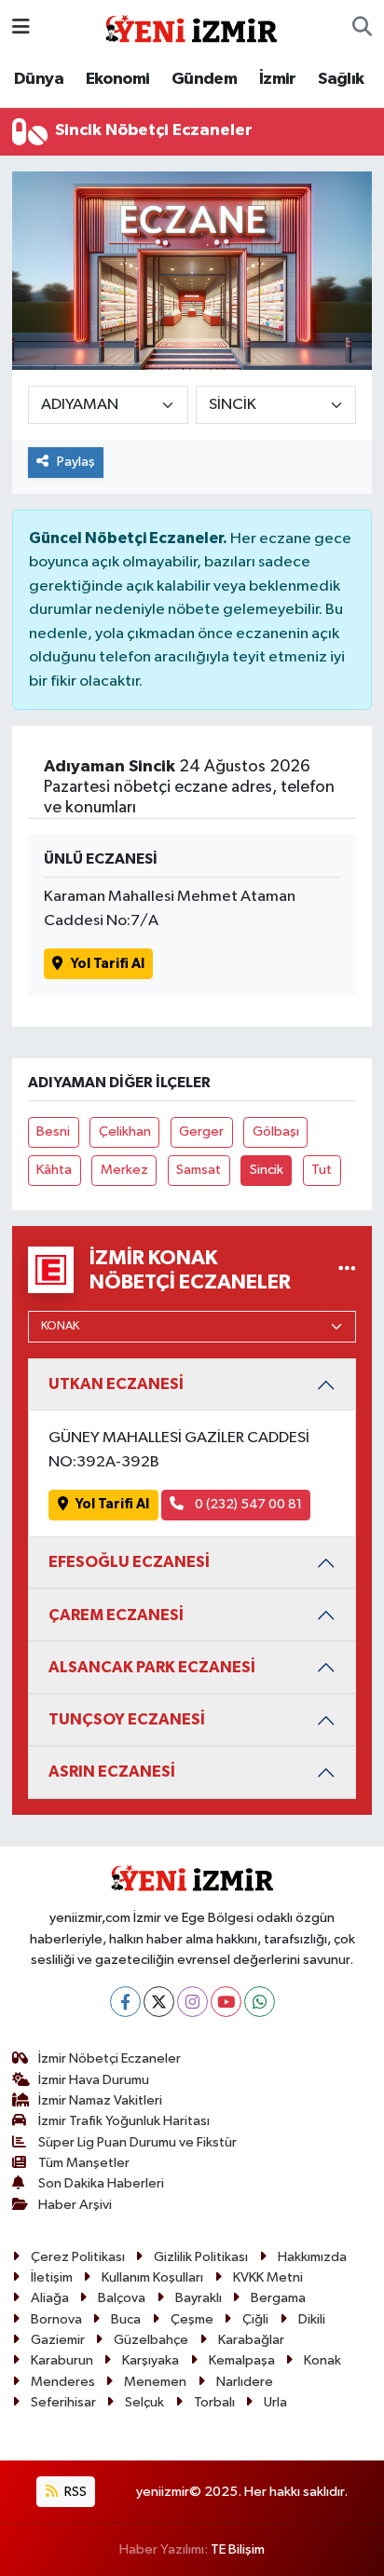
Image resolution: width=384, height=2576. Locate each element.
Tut (322, 1170)
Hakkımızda (312, 2257)
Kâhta (54, 1170)
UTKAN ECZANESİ (116, 1384)
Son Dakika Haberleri (101, 2183)
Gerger (201, 1131)
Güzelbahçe (151, 2340)
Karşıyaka (151, 2360)
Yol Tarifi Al (108, 964)
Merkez (124, 1170)
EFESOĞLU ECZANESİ (129, 1562)
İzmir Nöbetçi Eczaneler (110, 2058)
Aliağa (50, 2298)
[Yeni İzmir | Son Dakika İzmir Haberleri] (191, 27)
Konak (322, 2360)
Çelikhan (125, 1131)
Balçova (122, 2298)
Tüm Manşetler (84, 2163)
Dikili (312, 2319)
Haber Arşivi (75, 2205)
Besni (53, 1131)
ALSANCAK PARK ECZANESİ (152, 1667)
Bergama (278, 2298)
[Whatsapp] (260, 2002)
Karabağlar (251, 2340)
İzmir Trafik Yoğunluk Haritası (124, 2121)
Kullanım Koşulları (152, 2277)
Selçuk (144, 2402)
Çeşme (192, 2319)
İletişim (52, 2277)
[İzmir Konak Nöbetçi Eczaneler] (347, 1269)
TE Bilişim (238, 2549)
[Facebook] (125, 2002)
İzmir (278, 79)
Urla (275, 2402)
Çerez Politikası (78, 2257)
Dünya (39, 79)
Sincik (267, 1170)
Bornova (56, 2319)
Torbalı (214, 2402)
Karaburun (62, 2360)
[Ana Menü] (21, 27)
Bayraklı (199, 2298)
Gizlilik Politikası (201, 2257)
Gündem (204, 79)
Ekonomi (118, 79)
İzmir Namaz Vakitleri (100, 2100)
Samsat (199, 1170)
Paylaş (76, 462)
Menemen (155, 2382)
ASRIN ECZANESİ (112, 1772)
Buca (126, 2319)
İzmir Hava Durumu (94, 2080)
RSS (74, 2492)
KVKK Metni (268, 2277)
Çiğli (255, 2319)
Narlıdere (245, 2382)
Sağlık (341, 79)
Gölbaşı (276, 1131)
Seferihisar (63, 2402)
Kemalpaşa (242, 2360)
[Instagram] (192, 2002)
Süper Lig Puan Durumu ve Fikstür (137, 2142)
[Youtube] (226, 2002)
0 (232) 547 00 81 (247, 1504)
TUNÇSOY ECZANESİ (127, 1719)
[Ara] (362, 28)
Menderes (63, 2382)
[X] (159, 2002)
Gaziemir (58, 2340)
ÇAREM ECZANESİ (116, 1615)
